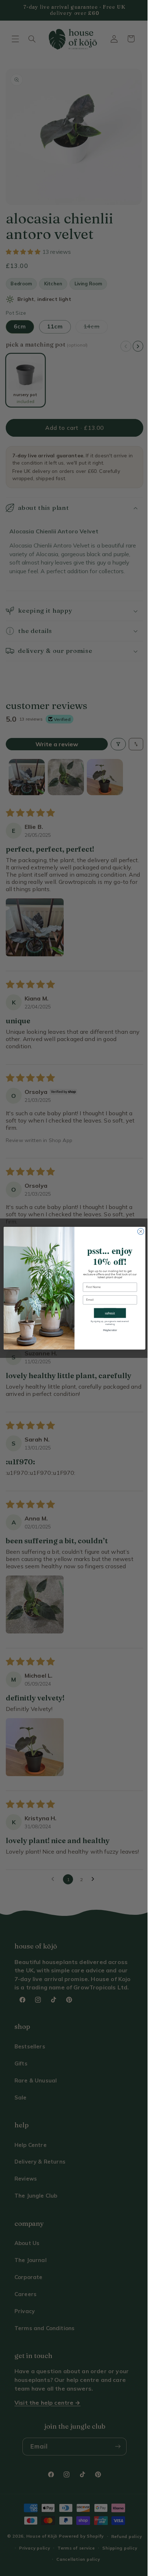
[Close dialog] (138, 1231)
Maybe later (107, 1330)
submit (107, 1313)
